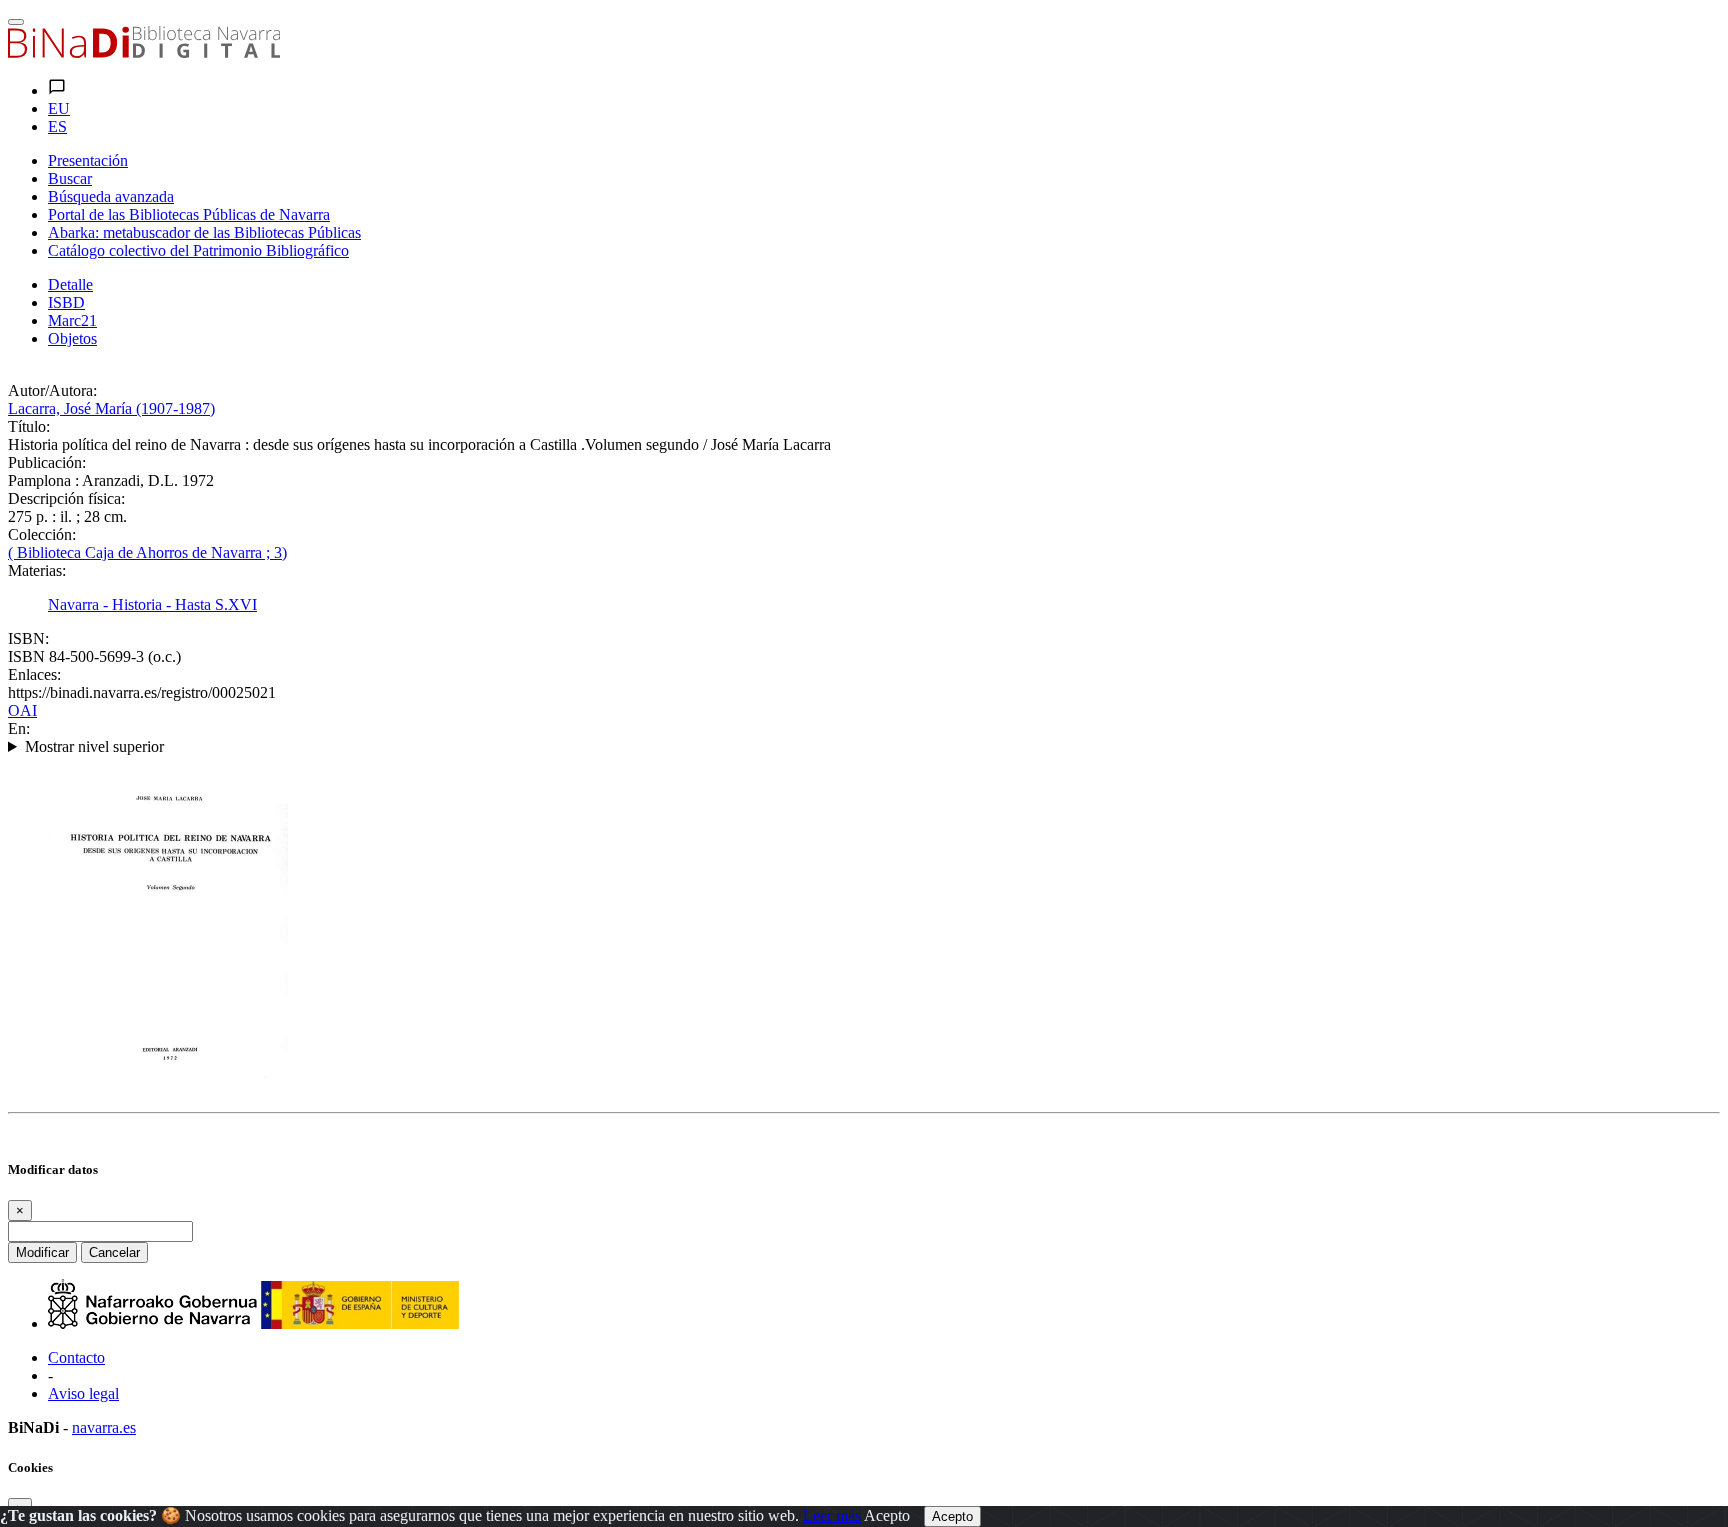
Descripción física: (66, 498)
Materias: (37, 570)
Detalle (70, 284)
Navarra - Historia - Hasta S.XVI (152, 604)
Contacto (76, 1357)
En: (19, 728)
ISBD (66, 302)
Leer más (832, 1515)
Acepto (887, 1515)
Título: (29, 426)
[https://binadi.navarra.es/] (144, 52)
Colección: (42, 534)
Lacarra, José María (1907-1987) (111, 408)
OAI (22, 710)
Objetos (72, 338)
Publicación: (47, 462)
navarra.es (104, 1427)
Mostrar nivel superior (94, 746)
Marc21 (72, 320)
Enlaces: (34, 674)
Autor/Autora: (52, 390)
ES (57, 126)
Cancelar (114, 1252)
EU (59, 108)
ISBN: (28, 638)
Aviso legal (83, 1393)
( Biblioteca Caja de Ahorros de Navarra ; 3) (147, 552)
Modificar (42, 1252)
